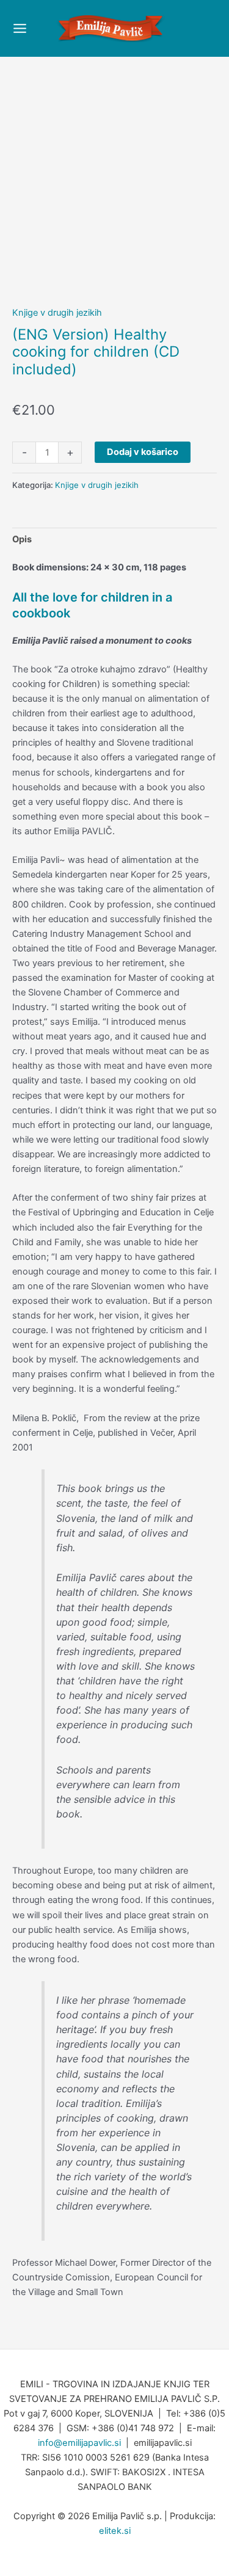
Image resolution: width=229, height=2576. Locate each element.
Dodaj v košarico (143, 452)
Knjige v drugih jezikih (57, 313)
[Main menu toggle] (20, 28)
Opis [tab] (22, 539)
